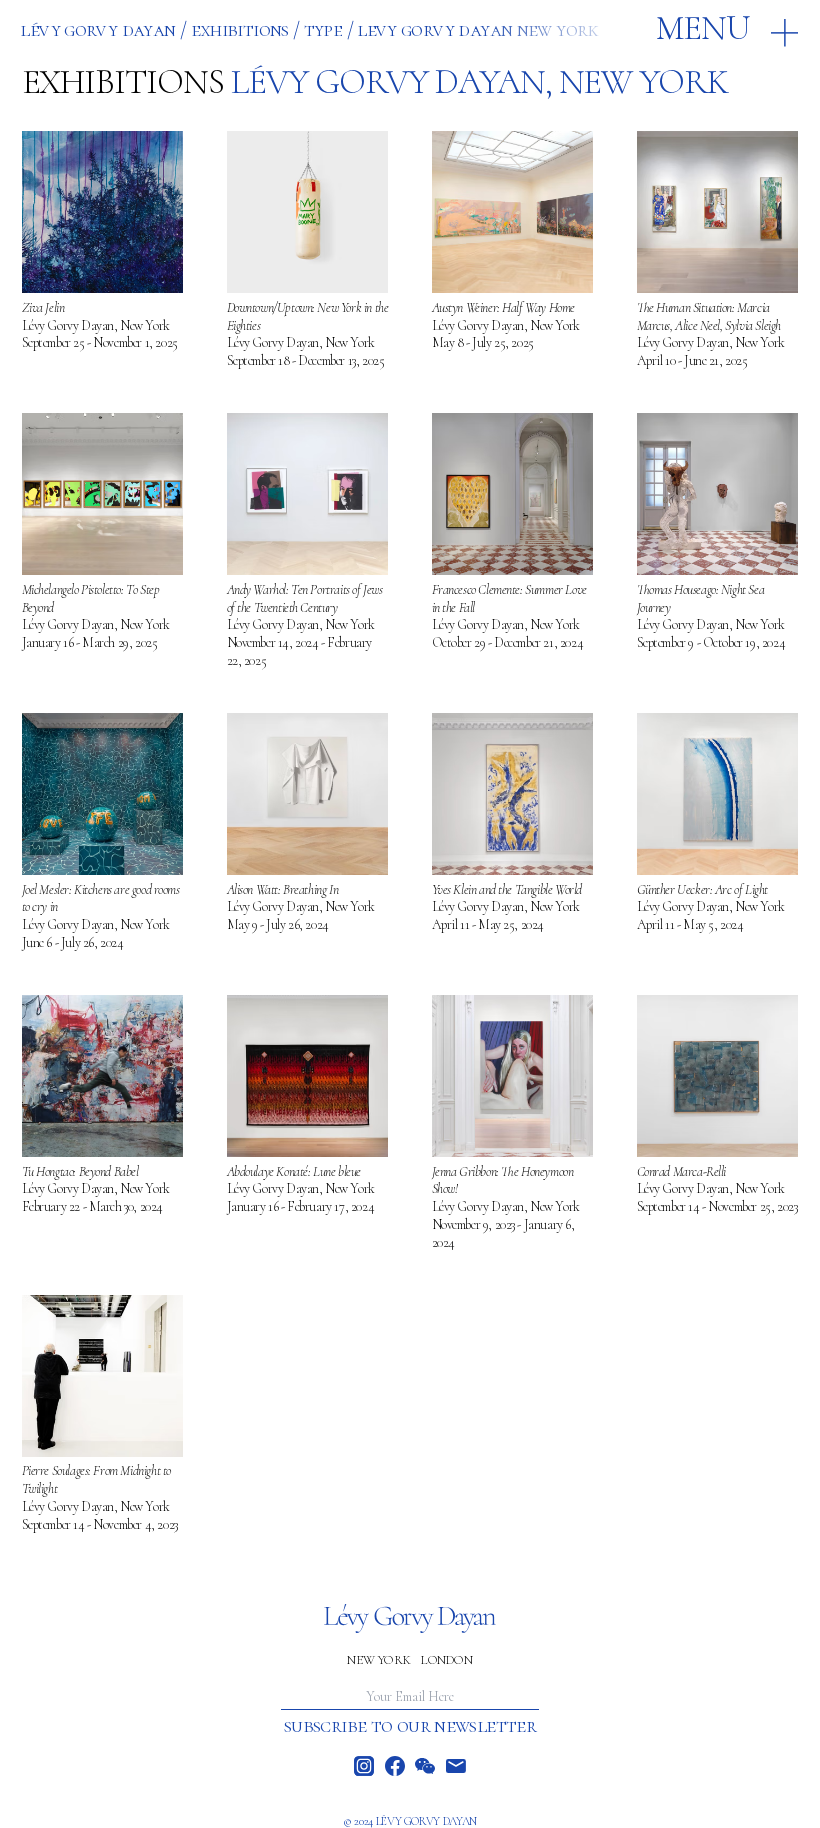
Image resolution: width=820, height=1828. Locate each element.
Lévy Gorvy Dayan (97, 29)
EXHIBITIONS (240, 29)
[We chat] (425, 1766)
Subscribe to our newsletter (410, 1726)
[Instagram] (364, 1766)
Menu (702, 28)
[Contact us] (456, 1766)
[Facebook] (395, 1766)
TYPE (323, 29)
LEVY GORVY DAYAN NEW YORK (478, 29)
